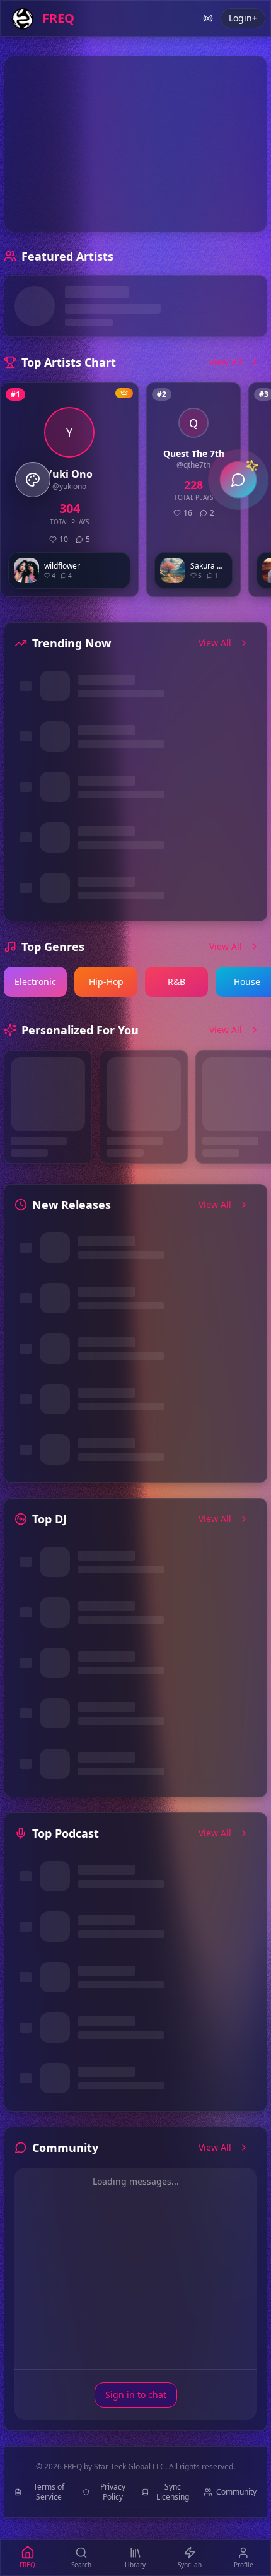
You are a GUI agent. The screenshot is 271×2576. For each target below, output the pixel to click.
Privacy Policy (113, 2492)
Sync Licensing (173, 2492)
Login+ (243, 18)
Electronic (35, 982)
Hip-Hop (106, 982)
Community (236, 2492)
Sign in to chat (136, 2395)
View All (226, 362)
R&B (176, 982)
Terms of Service (49, 2492)
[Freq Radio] (208, 18)
